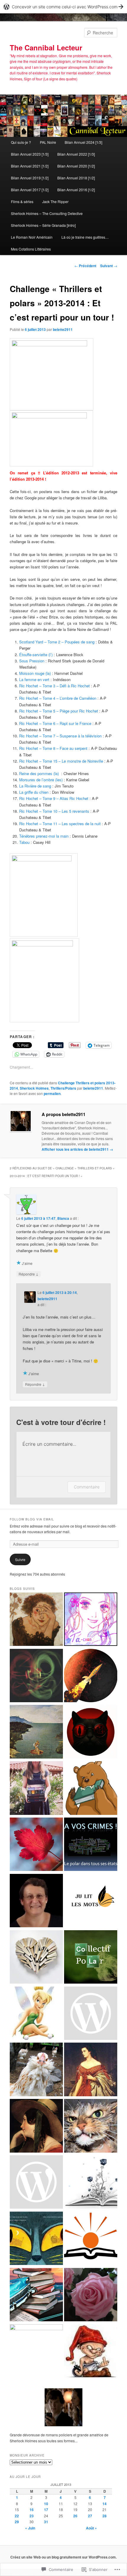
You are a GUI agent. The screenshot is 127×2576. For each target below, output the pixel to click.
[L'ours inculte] (91, 1789)
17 (46, 2510)
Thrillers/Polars (63, 1088)
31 (46, 2522)
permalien (52, 1093)
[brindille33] (36, 1845)
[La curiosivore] (36, 1789)
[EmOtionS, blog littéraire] (36, 2351)
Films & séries (22, 201)
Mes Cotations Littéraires (31, 249)
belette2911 (63, 329)
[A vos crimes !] (91, 1845)
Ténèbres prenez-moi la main (44, 836)
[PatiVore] (36, 1676)
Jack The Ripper (55, 201)
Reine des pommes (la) (39, 773)
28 (105, 2516)
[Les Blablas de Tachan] (91, 1620)
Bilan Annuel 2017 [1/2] (30, 190)
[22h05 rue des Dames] (36, 2239)
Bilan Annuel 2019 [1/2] (30, 178)
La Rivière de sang (35, 786)
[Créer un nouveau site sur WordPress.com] (63, 7)
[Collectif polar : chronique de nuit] (91, 1958)
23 (32, 2516)
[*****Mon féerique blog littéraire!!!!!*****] (36, 2014)
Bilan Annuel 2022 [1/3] (76, 154)
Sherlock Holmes (34, 1088)
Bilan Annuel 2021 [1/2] (30, 166)
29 (17, 2522)
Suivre (20, 1559)
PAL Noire (48, 142)
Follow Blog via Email (32, 1519)
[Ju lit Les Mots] (91, 1901)
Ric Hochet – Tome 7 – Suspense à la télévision (60, 736)
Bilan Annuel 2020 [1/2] (76, 166)
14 (105, 2504)
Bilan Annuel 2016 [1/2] (76, 190)
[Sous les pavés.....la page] (91, 2183)
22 (17, 2516)
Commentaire (87, 1487)
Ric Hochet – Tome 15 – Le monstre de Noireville (61, 761)
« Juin (30, 2528)
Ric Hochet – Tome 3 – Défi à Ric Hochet (54, 686)
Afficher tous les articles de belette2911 (77, 1149)
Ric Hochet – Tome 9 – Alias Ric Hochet (54, 798)
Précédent (85, 266)
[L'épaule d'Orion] (91, 1676)
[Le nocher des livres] (36, 1732)
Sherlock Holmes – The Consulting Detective (47, 213)
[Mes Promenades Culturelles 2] (36, 1901)
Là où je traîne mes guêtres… (85, 237)
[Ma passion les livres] (36, 1620)
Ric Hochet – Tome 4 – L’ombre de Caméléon (58, 698)
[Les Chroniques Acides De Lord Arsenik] (91, 2352)
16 (32, 2510)
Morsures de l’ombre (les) (41, 780)
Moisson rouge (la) (35, 673)
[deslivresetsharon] (91, 2070)
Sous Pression (32, 661)
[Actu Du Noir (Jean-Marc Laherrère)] (91, 2014)
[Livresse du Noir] (91, 1732)
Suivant (109, 266)
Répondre (29, 1274)
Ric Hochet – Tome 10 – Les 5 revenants (54, 811)
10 (46, 2504)
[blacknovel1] (36, 2070)
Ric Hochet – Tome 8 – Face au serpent (53, 748)
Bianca (63, 1218)
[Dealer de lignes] (36, 1958)
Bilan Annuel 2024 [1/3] (83, 142)
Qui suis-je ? (21, 142)
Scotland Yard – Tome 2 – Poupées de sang (57, 642)
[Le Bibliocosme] (91, 2239)
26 (75, 2516)
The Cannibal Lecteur (46, 47)
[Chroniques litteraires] (91, 2296)
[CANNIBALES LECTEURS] (91, 2127)
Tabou (24, 842)
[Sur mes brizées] (36, 2296)
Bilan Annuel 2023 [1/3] (30, 154)
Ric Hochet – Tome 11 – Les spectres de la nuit (60, 824)
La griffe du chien (34, 792)
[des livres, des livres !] (36, 2183)
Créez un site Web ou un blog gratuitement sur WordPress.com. (63, 2557)
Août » (91, 2528)
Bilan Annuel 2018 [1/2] (76, 178)
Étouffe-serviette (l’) (36, 655)
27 (90, 2516)
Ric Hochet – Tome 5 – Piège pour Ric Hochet (59, 711)
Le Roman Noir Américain (32, 237)
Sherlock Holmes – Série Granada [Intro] (43, 225)
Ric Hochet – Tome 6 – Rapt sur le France (55, 723)
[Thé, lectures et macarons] (36, 2127)
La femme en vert (34, 679)
